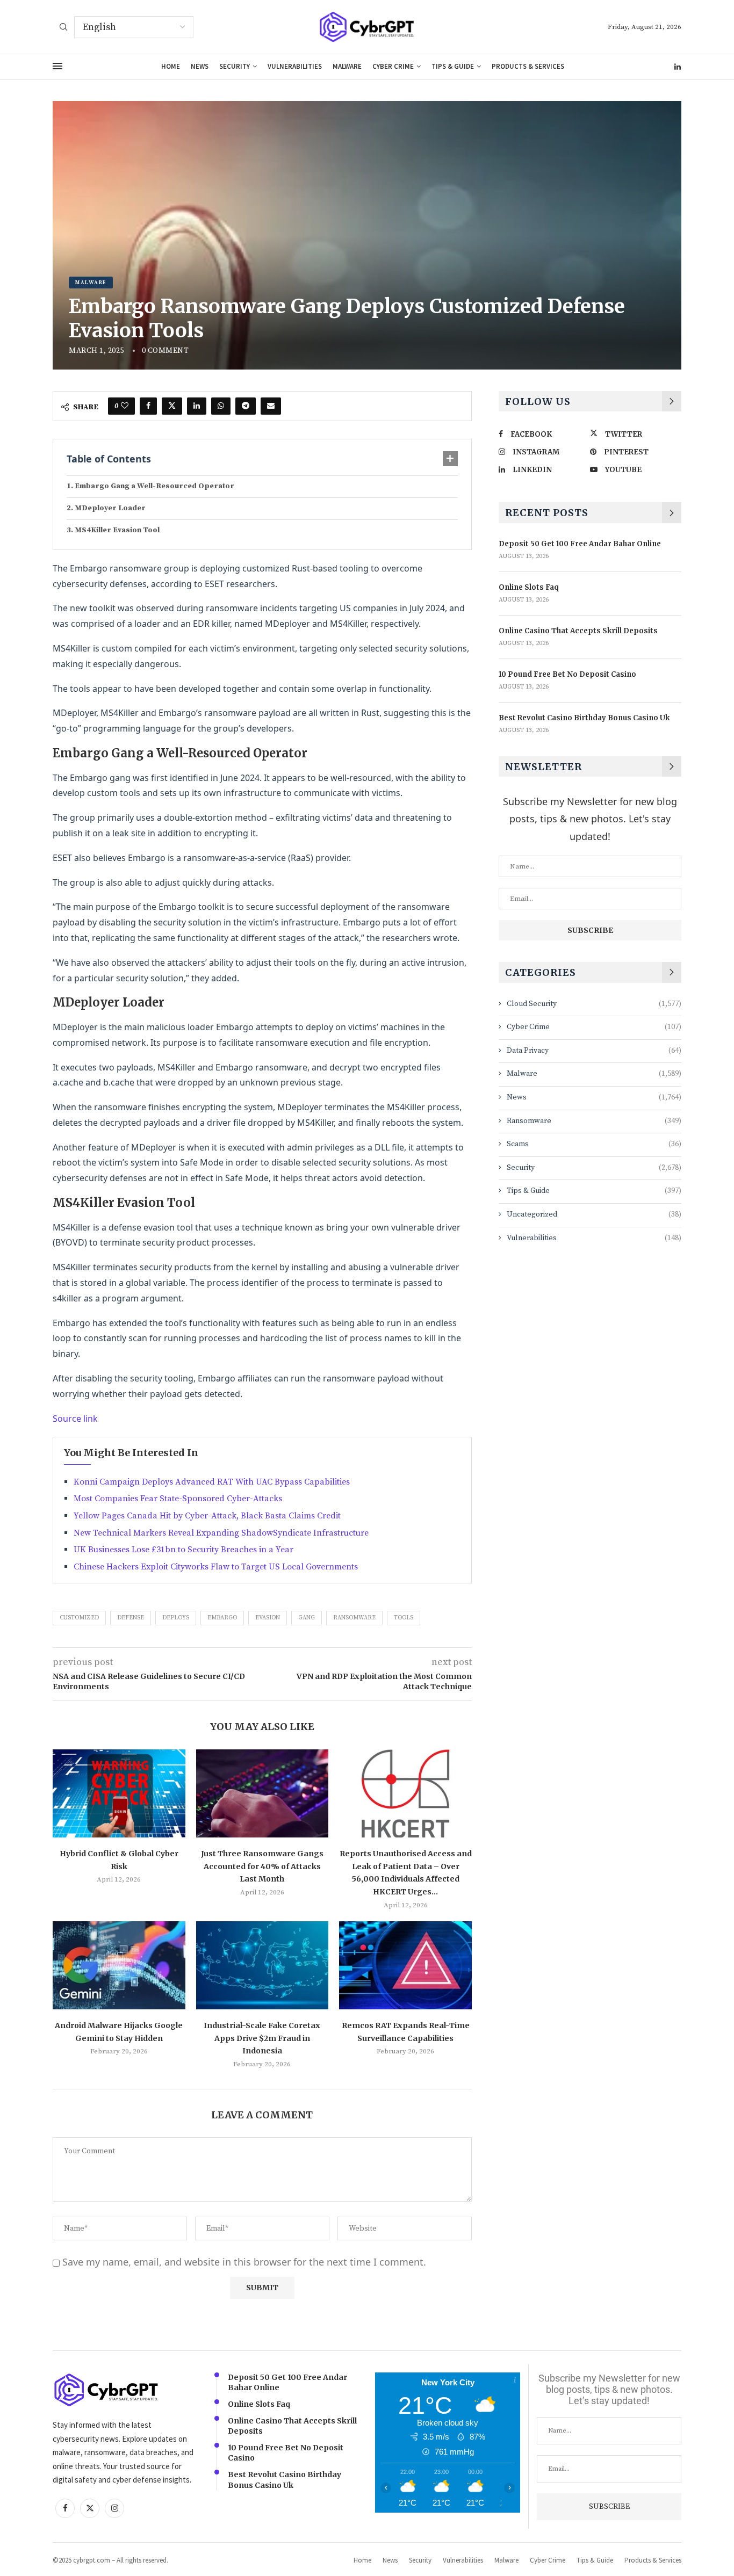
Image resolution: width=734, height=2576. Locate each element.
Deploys (176, 1618)
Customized (79, 1618)
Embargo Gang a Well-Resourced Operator (154, 486)
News (200, 66)
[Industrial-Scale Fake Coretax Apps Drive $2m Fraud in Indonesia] (262, 1965)
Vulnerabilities (295, 66)
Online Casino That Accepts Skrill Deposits (578, 631)
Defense (131, 1618)
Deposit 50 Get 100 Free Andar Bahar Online (580, 544)
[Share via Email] (271, 406)
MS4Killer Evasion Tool (117, 530)
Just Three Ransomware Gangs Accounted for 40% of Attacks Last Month (262, 1866)
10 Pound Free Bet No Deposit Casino (567, 674)
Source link (75, 1419)
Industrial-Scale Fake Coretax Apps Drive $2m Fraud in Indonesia (262, 2038)
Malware (347, 66)
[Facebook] (65, 2508)
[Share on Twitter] (172, 406)
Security (235, 66)
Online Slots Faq (529, 587)
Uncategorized (594, 1214)
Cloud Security (594, 1004)
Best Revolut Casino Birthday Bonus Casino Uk (584, 718)
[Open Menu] (57, 66)
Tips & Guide (453, 66)
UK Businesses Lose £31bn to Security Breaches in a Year (183, 1550)
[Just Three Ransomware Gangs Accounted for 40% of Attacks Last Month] (262, 1793)
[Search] (63, 28)
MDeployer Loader (110, 508)
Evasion (268, 1618)
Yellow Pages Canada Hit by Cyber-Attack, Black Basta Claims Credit (207, 1516)
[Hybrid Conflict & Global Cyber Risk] (119, 1793)
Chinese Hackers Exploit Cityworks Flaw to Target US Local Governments (216, 1567)
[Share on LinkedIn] (197, 406)
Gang (307, 1618)
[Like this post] (125, 406)
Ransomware (354, 1618)
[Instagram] (114, 2508)
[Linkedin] (678, 67)
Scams (594, 1144)
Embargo (222, 1618)
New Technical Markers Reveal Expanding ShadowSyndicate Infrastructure (221, 1533)
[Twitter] (90, 2508)
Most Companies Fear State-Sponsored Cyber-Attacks (178, 1499)
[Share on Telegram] (246, 406)
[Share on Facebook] (148, 406)
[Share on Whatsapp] (221, 406)
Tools (404, 1618)
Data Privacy (594, 1051)
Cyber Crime (393, 66)
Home (171, 66)
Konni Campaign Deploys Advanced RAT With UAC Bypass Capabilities (212, 1482)
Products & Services (528, 66)
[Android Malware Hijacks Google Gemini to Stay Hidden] (119, 1965)
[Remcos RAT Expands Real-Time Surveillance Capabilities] (405, 1965)
